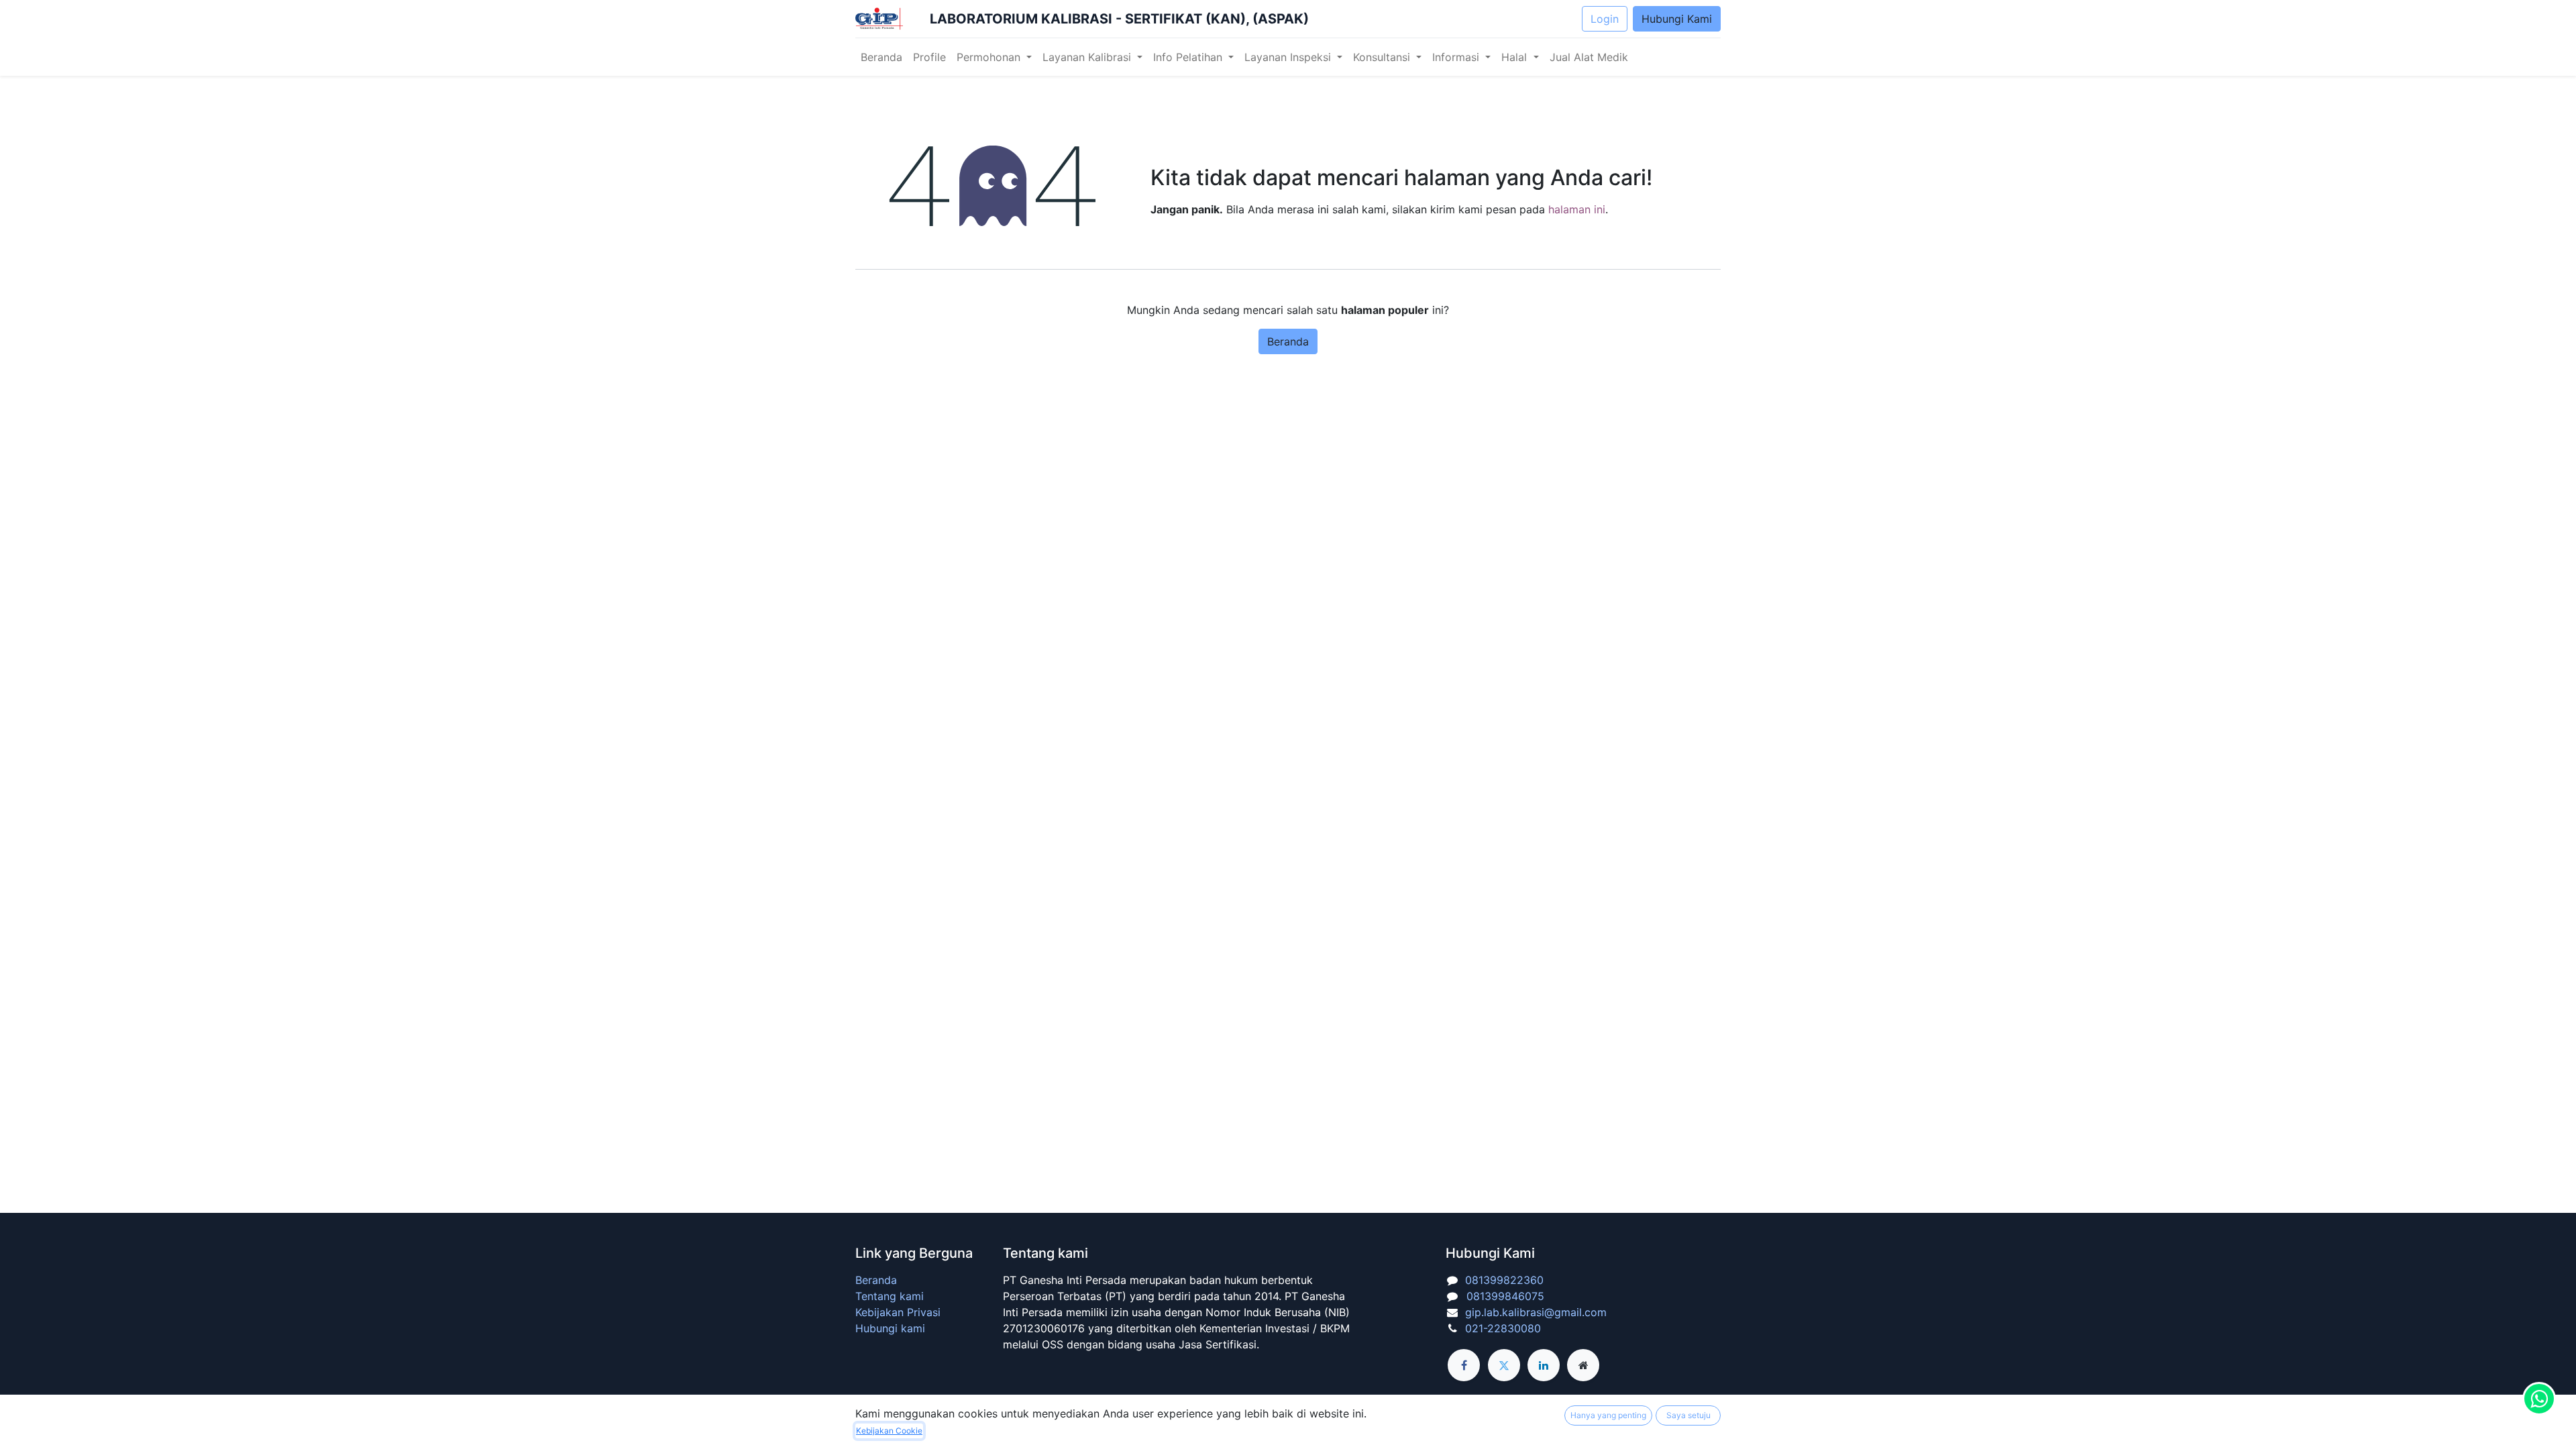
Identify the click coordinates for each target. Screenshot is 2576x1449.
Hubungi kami (890, 1328)
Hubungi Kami (1677, 19)
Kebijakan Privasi (898, 1312)
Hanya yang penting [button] (1608, 1415)
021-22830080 (1503, 1328)
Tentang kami (890, 1296)
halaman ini (1577, 209)
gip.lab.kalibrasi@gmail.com (1536, 1312)
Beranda (1288, 341)
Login (1605, 19)
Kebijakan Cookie (889, 1431)
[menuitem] (881, 57)
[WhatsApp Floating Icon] (2539, 1399)
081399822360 (1504, 1280)
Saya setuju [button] (1688, 1415)
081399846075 (1502, 1296)
